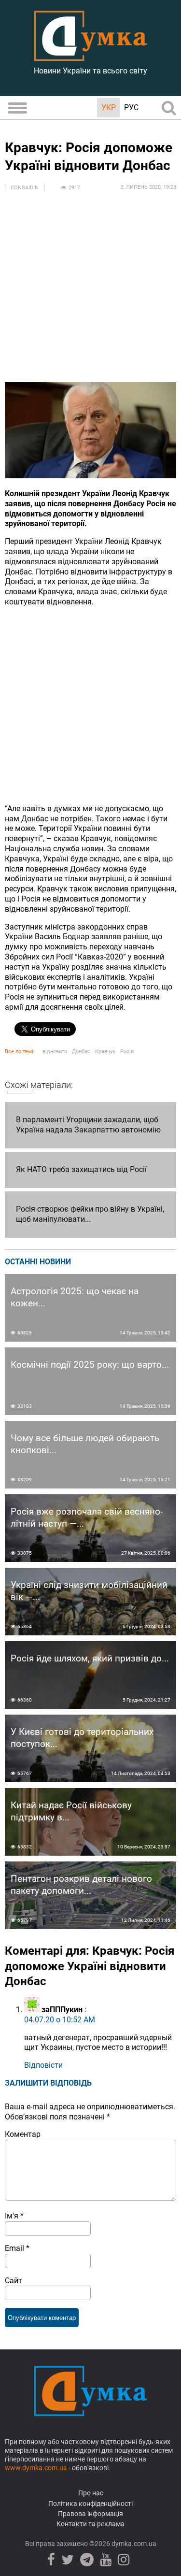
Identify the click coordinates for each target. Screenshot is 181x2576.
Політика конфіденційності (90, 2504)
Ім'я (14, 2216)
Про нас (91, 2493)
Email (17, 2248)
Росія (127, 1052)
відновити (55, 1052)
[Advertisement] (90, 292)
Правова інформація (90, 2514)
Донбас (81, 1052)
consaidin (25, 188)
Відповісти (43, 2065)
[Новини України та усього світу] (91, 56)
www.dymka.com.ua (36, 2468)
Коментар (23, 2134)
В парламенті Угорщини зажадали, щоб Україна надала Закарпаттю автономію (88, 1125)
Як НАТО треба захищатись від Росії (81, 1169)
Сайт (14, 2281)
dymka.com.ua (133, 2544)
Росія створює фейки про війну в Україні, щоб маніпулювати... (90, 1214)
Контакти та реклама (90, 2524)
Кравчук (105, 1052)
